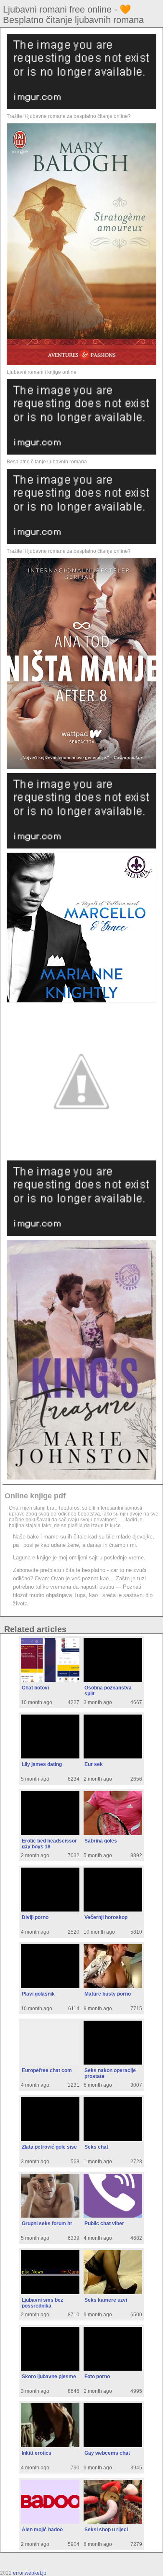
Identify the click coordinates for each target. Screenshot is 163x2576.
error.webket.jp (30, 2573)
